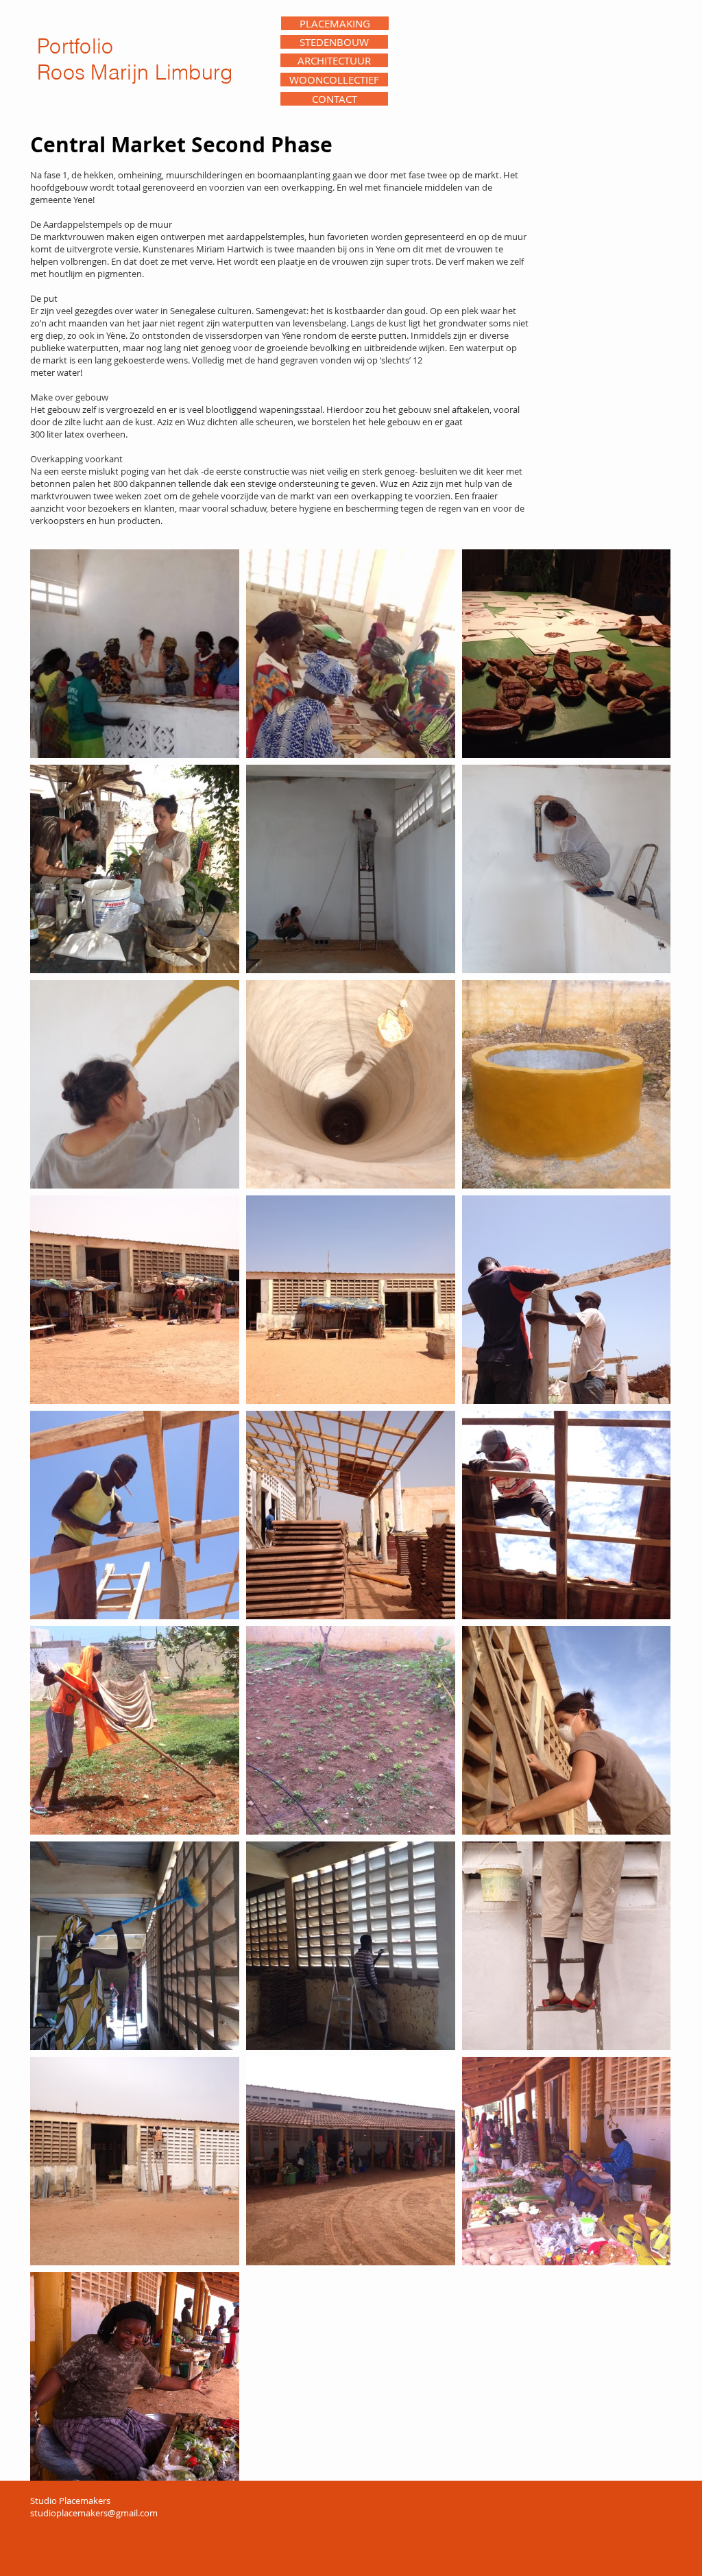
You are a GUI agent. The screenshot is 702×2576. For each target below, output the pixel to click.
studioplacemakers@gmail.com (94, 2513)
